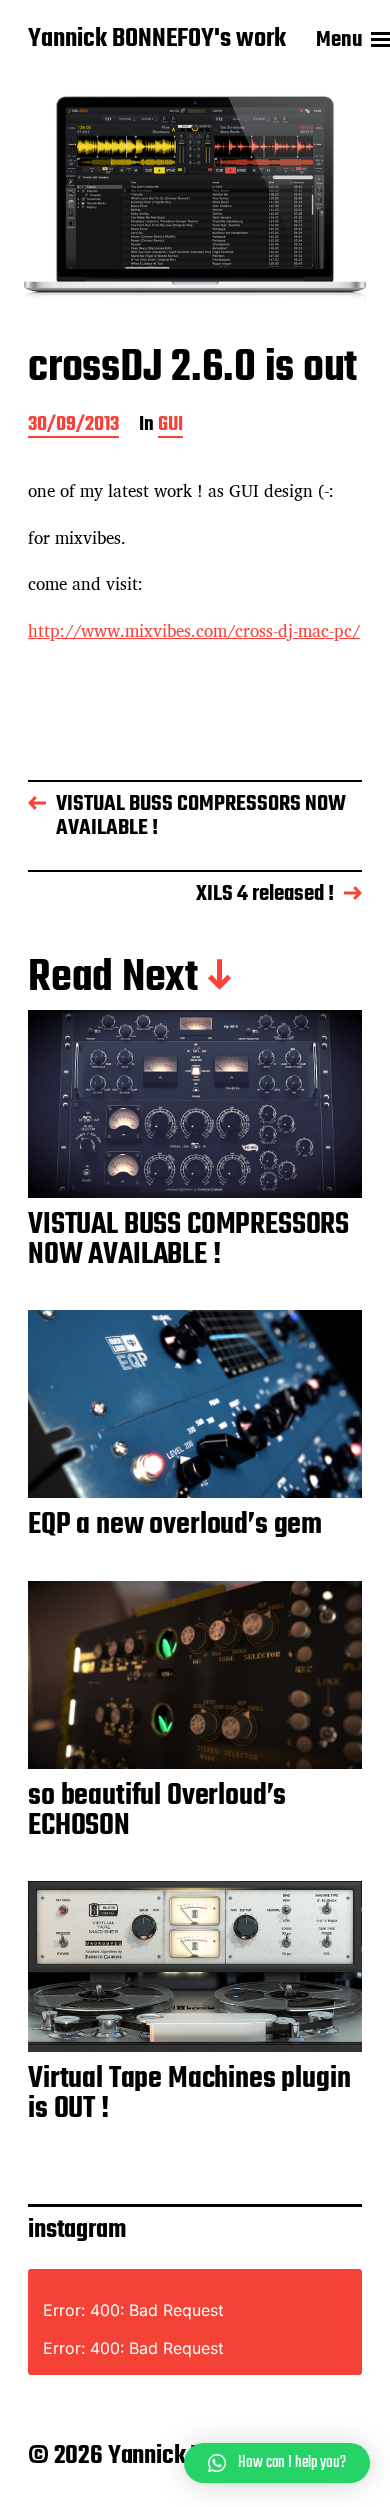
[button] (277, 2463)
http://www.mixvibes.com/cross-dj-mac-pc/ (194, 630)
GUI (170, 426)
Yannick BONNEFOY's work (157, 40)
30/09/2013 (73, 426)
